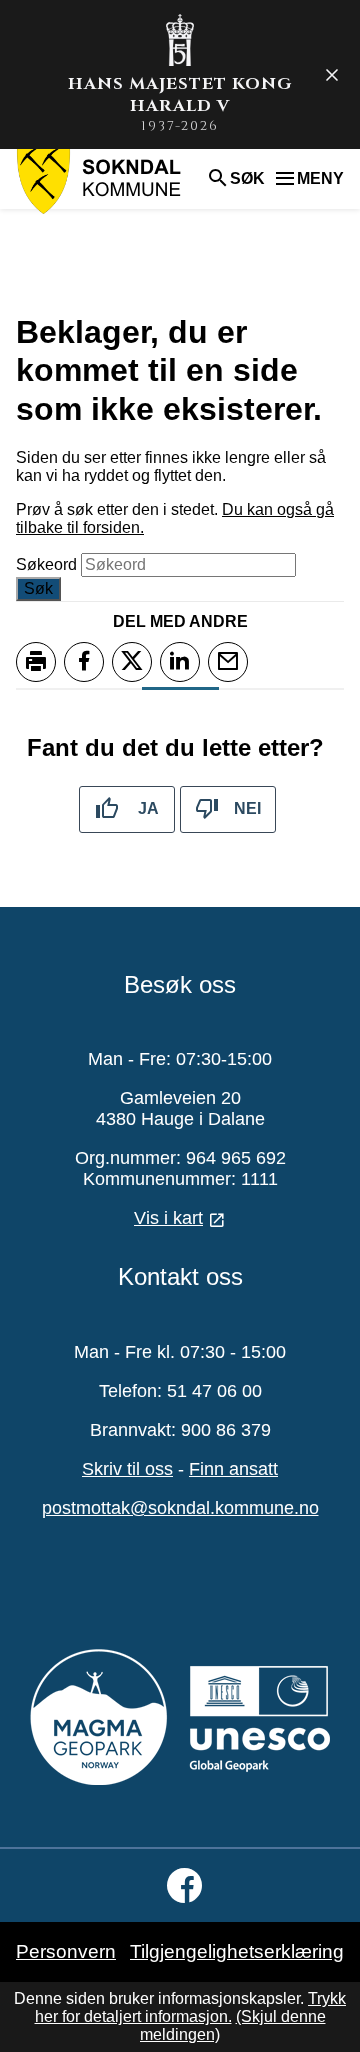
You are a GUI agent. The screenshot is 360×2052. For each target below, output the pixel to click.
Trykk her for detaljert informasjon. (191, 2007)
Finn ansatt (233, 1469)
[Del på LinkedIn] (180, 662)
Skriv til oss (127, 1469)
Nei (247, 808)
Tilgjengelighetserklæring (237, 1951)
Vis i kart (168, 1218)
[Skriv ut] (36, 662)
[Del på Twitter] (132, 662)
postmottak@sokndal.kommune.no (180, 1508)
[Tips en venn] (228, 662)
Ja (148, 808)
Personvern (66, 1951)
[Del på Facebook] (84, 662)
